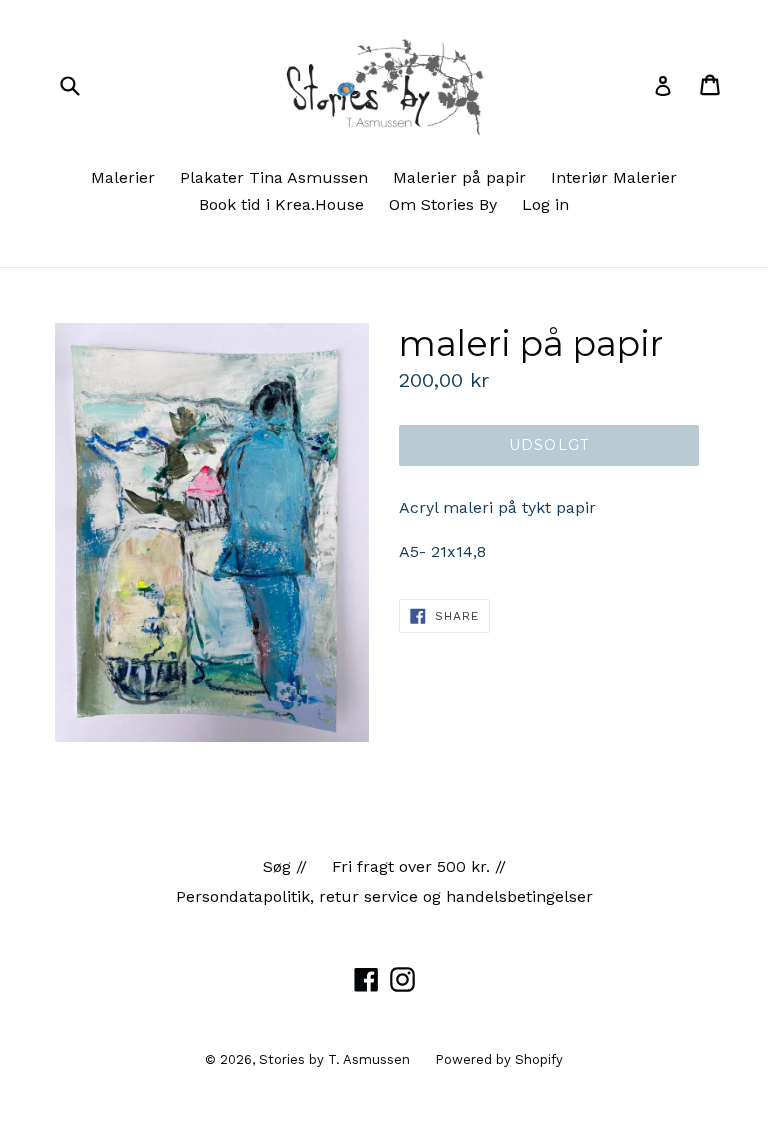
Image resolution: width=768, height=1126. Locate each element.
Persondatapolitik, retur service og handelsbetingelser (384, 896)
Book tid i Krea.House (281, 204)
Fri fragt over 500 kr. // (419, 866)
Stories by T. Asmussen (334, 1059)
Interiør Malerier (614, 177)
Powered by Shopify (499, 1059)
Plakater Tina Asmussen (274, 177)
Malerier (123, 177)
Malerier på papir (459, 177)
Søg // (285, 866)
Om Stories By (443, 204)
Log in (545, 204)
